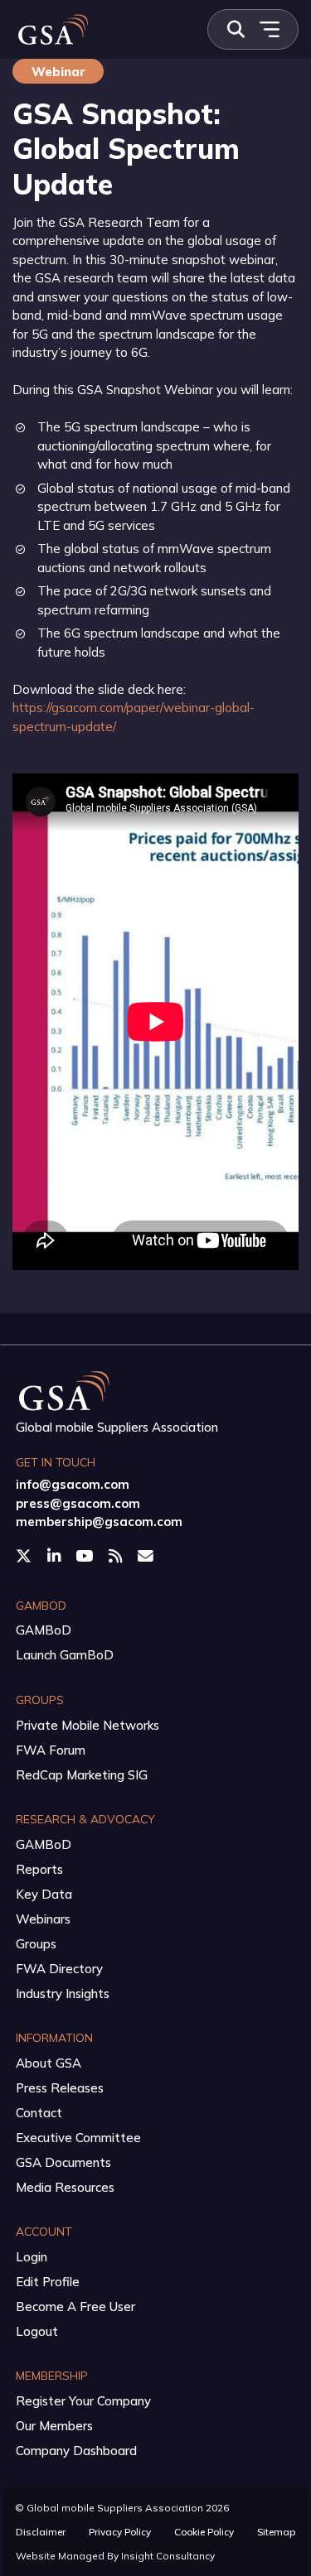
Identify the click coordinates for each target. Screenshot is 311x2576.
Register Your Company (83, 2401)
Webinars (43, 1919)
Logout (37, 2331)
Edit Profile (48, 2282)
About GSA (49, 2063)
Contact (39, 2113)
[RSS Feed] (117, 1556)
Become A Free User (75, 2306)
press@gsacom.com (78, 1503)
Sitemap (276, 2532)
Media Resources (65, 2187)
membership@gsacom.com (99, 1522)
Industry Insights (63, 1993)
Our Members (54, 2426)
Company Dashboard (76, 2451)
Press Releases (60, 2088)
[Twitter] (25, 1556)
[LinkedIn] (56, 1556)
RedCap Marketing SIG (82, 1775)
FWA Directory (59, 1969)
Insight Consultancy (168, 2556)
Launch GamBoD (65, 1655)
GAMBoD (44, 1630)
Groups (36, 1944)
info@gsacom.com (73, 1484)
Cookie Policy (204, 2532)
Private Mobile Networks (87, 1725)
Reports (39, 1869)
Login (32, 2257)
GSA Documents (63, 2162)
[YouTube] (86, 1556)
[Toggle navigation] (269, 29)
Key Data (44, 1894)
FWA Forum (51, 1750)
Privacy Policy (120, 2532)
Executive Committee (78, 2138)
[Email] (147, 1556)
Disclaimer (41, 2532)
